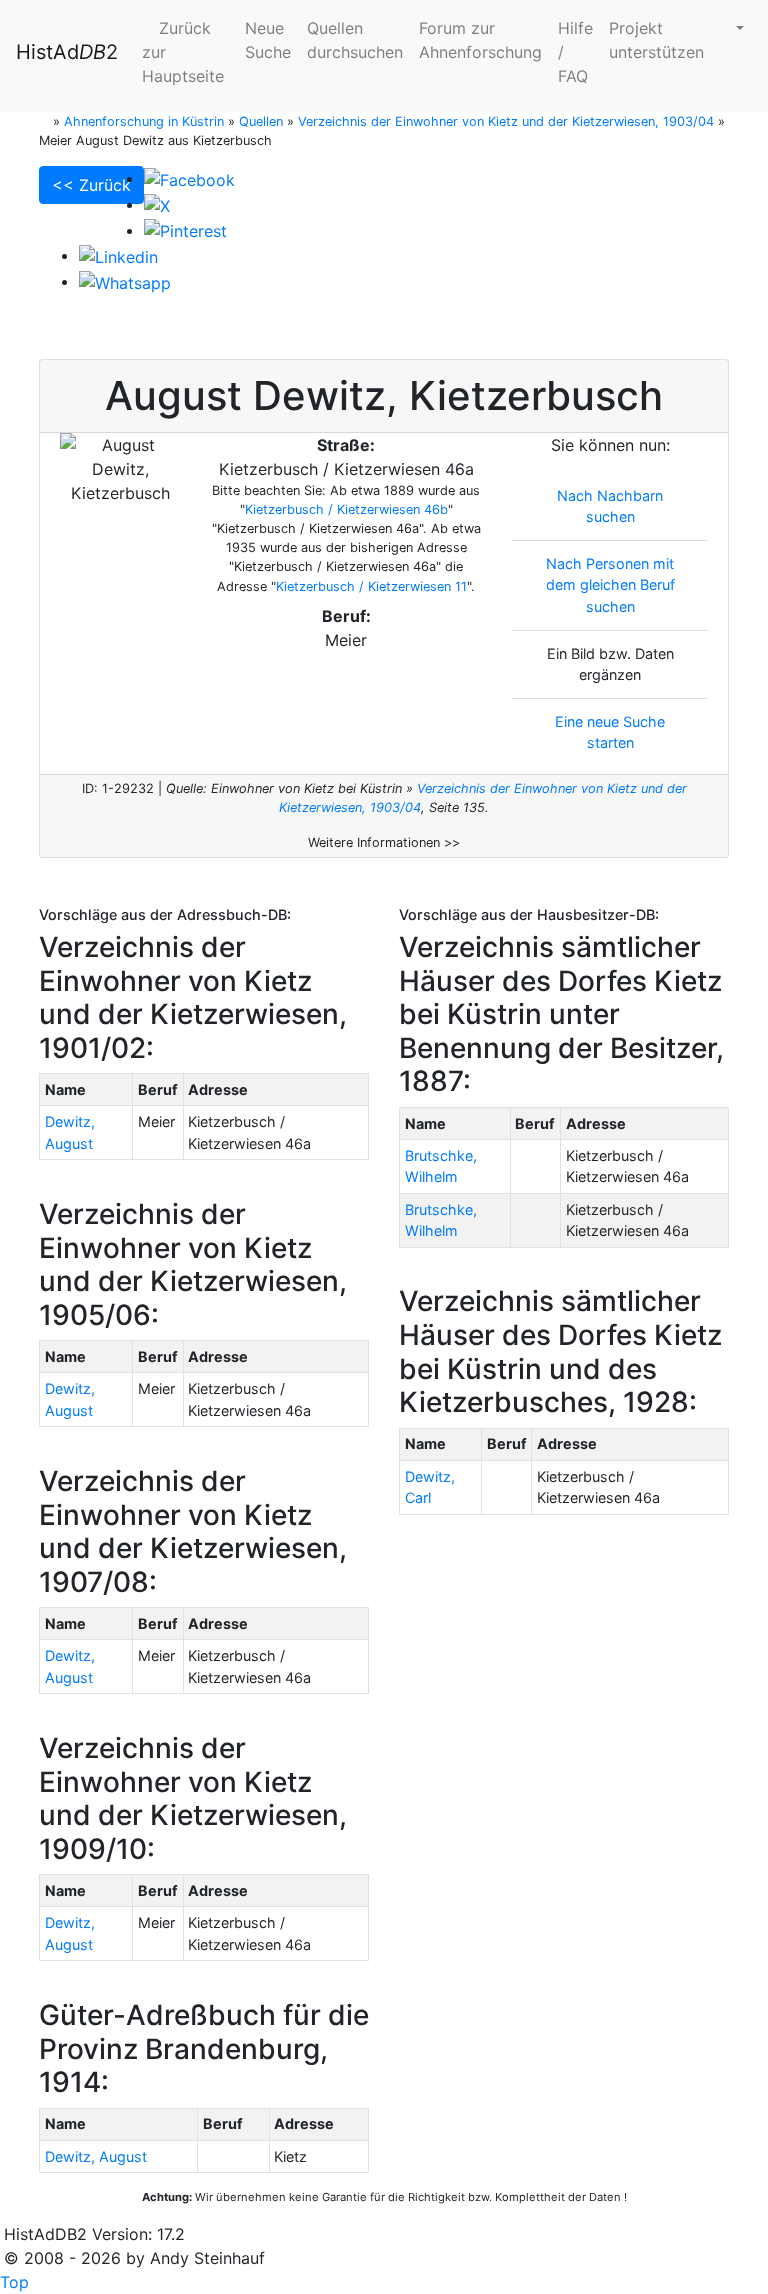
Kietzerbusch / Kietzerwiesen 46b (346, 509)
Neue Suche (268, 40)
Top (14, 2282)
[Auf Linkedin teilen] (118, 255)
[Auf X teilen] (157, 204)
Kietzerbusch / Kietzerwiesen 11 (371, 586)
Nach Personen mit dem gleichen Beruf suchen (610, 585)
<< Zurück (91, 185)
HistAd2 (67, 52)
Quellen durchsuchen (355, 40)
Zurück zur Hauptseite (183, 52)
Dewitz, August (96, 2156)
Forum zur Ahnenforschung (480, 40)
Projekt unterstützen (656, 40)
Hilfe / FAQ (575, 52)
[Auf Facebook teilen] (189, 178)
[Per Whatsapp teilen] (125, 281)
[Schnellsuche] (732, 28)
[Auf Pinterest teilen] (185, 230)
